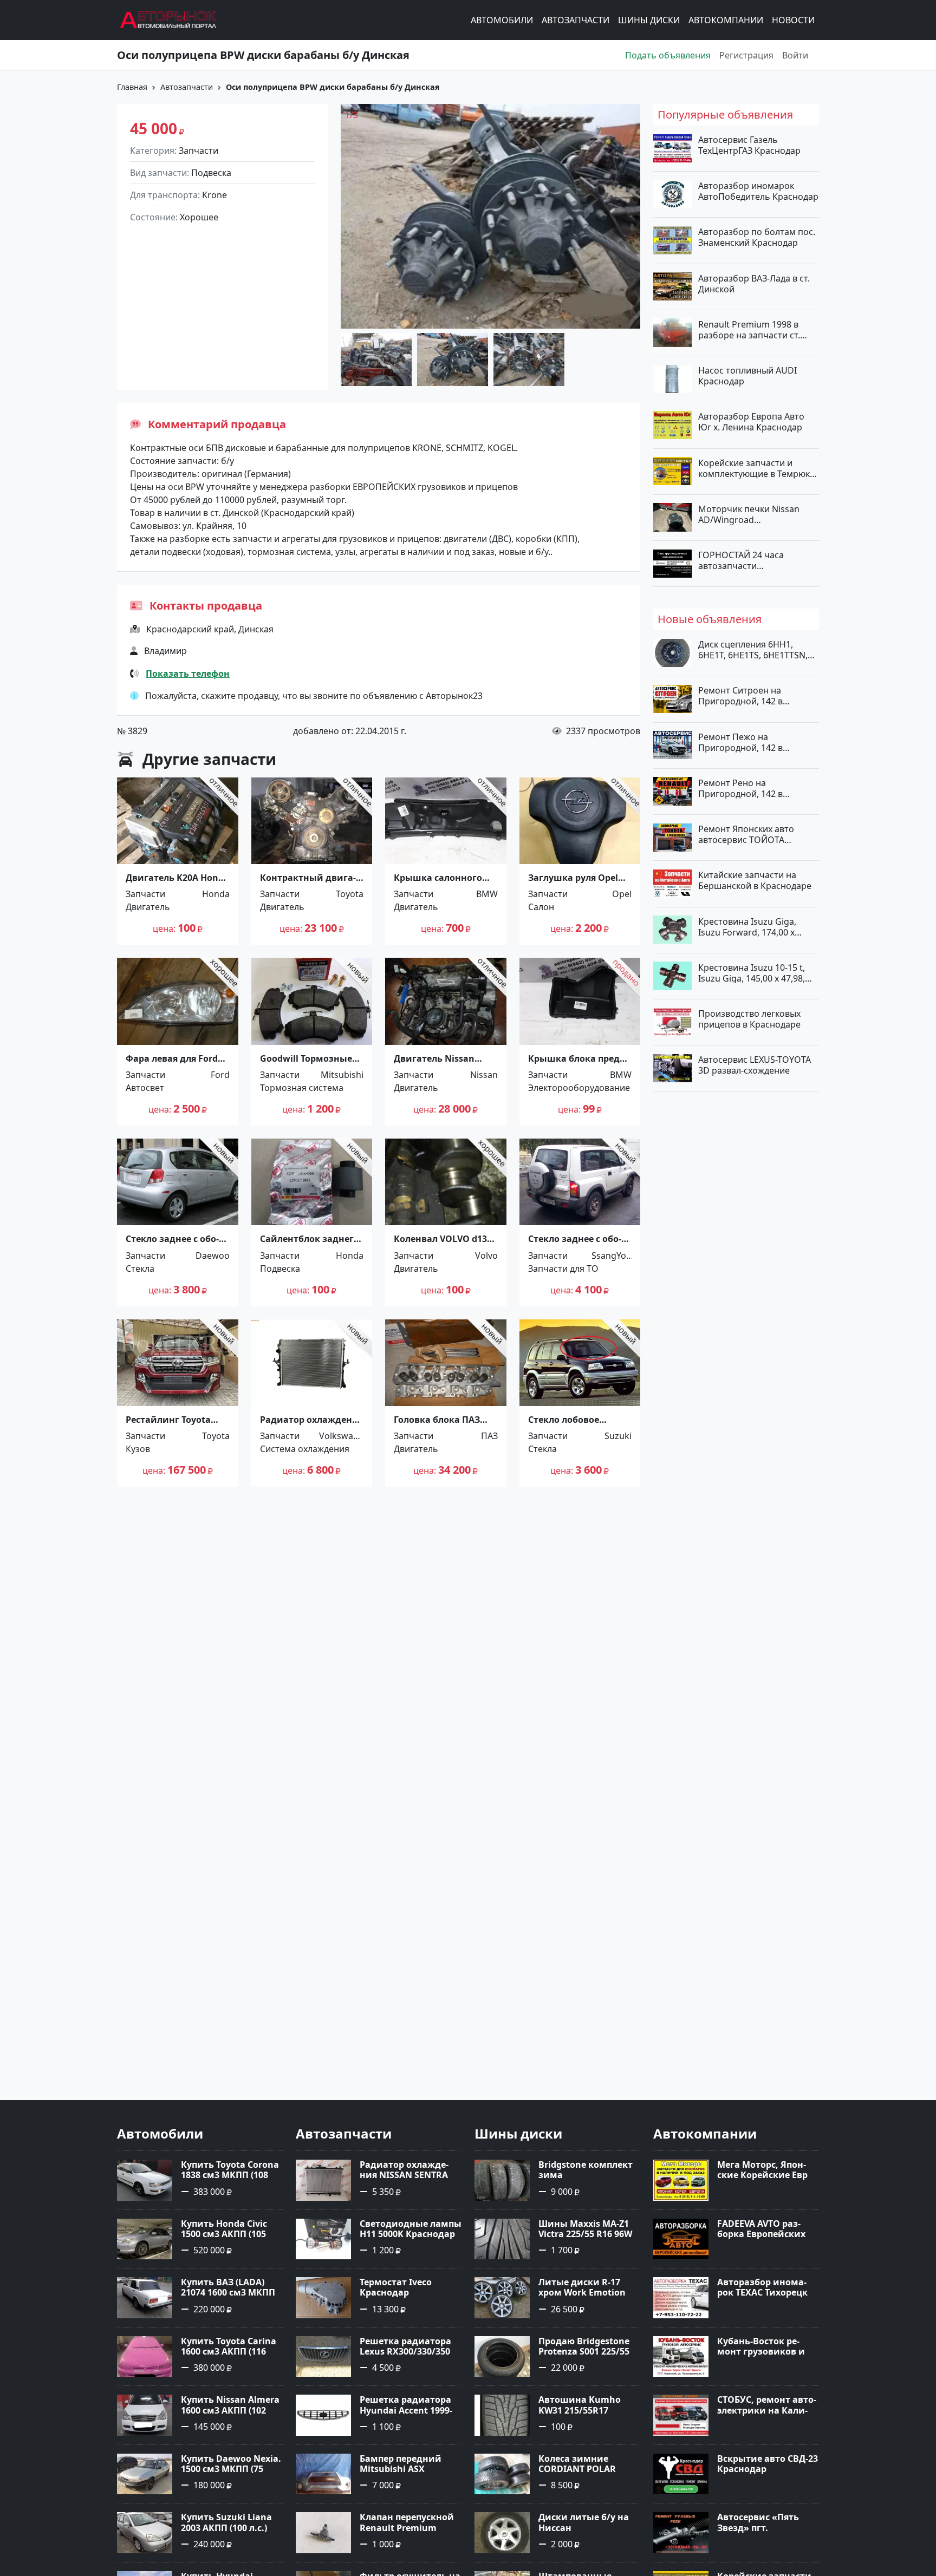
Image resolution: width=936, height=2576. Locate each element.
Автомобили (502, 20)
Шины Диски (649, 20)
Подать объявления (668, 55)
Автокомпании (726, 20)
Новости (793, 20)
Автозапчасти (576, 20)
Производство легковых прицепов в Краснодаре (749, 1019)
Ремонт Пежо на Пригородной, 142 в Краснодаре (740, 742)
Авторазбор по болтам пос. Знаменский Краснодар (757, 237)
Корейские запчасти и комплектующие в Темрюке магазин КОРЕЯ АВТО (756, 468)
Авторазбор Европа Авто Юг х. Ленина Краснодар (751, 422)
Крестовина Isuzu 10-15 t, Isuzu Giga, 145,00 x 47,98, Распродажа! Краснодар (752, 972)
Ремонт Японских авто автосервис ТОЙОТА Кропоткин (746, 834)
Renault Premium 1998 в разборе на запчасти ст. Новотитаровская (749, 329)
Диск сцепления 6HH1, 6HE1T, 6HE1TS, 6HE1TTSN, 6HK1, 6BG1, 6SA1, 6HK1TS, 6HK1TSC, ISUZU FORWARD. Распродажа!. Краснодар (754, 650)
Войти (795, 55)
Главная (132, 87)
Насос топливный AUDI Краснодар (747, 376)
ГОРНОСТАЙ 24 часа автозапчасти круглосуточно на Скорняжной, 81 (741, 560)
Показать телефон (188, 674)
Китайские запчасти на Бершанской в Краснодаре (755, 880)
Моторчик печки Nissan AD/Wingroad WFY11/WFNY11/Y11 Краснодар (749, 514)
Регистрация (746, 55)
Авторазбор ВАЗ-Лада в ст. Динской (754, 283)
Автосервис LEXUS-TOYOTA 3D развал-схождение (755, 1065)
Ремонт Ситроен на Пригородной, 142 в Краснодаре (740, 696)
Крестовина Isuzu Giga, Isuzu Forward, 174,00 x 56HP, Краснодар (747, 926)
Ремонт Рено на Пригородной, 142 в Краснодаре (740, 788)
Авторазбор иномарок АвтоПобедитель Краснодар (758, 191)
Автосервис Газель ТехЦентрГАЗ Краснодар (749, 145)
